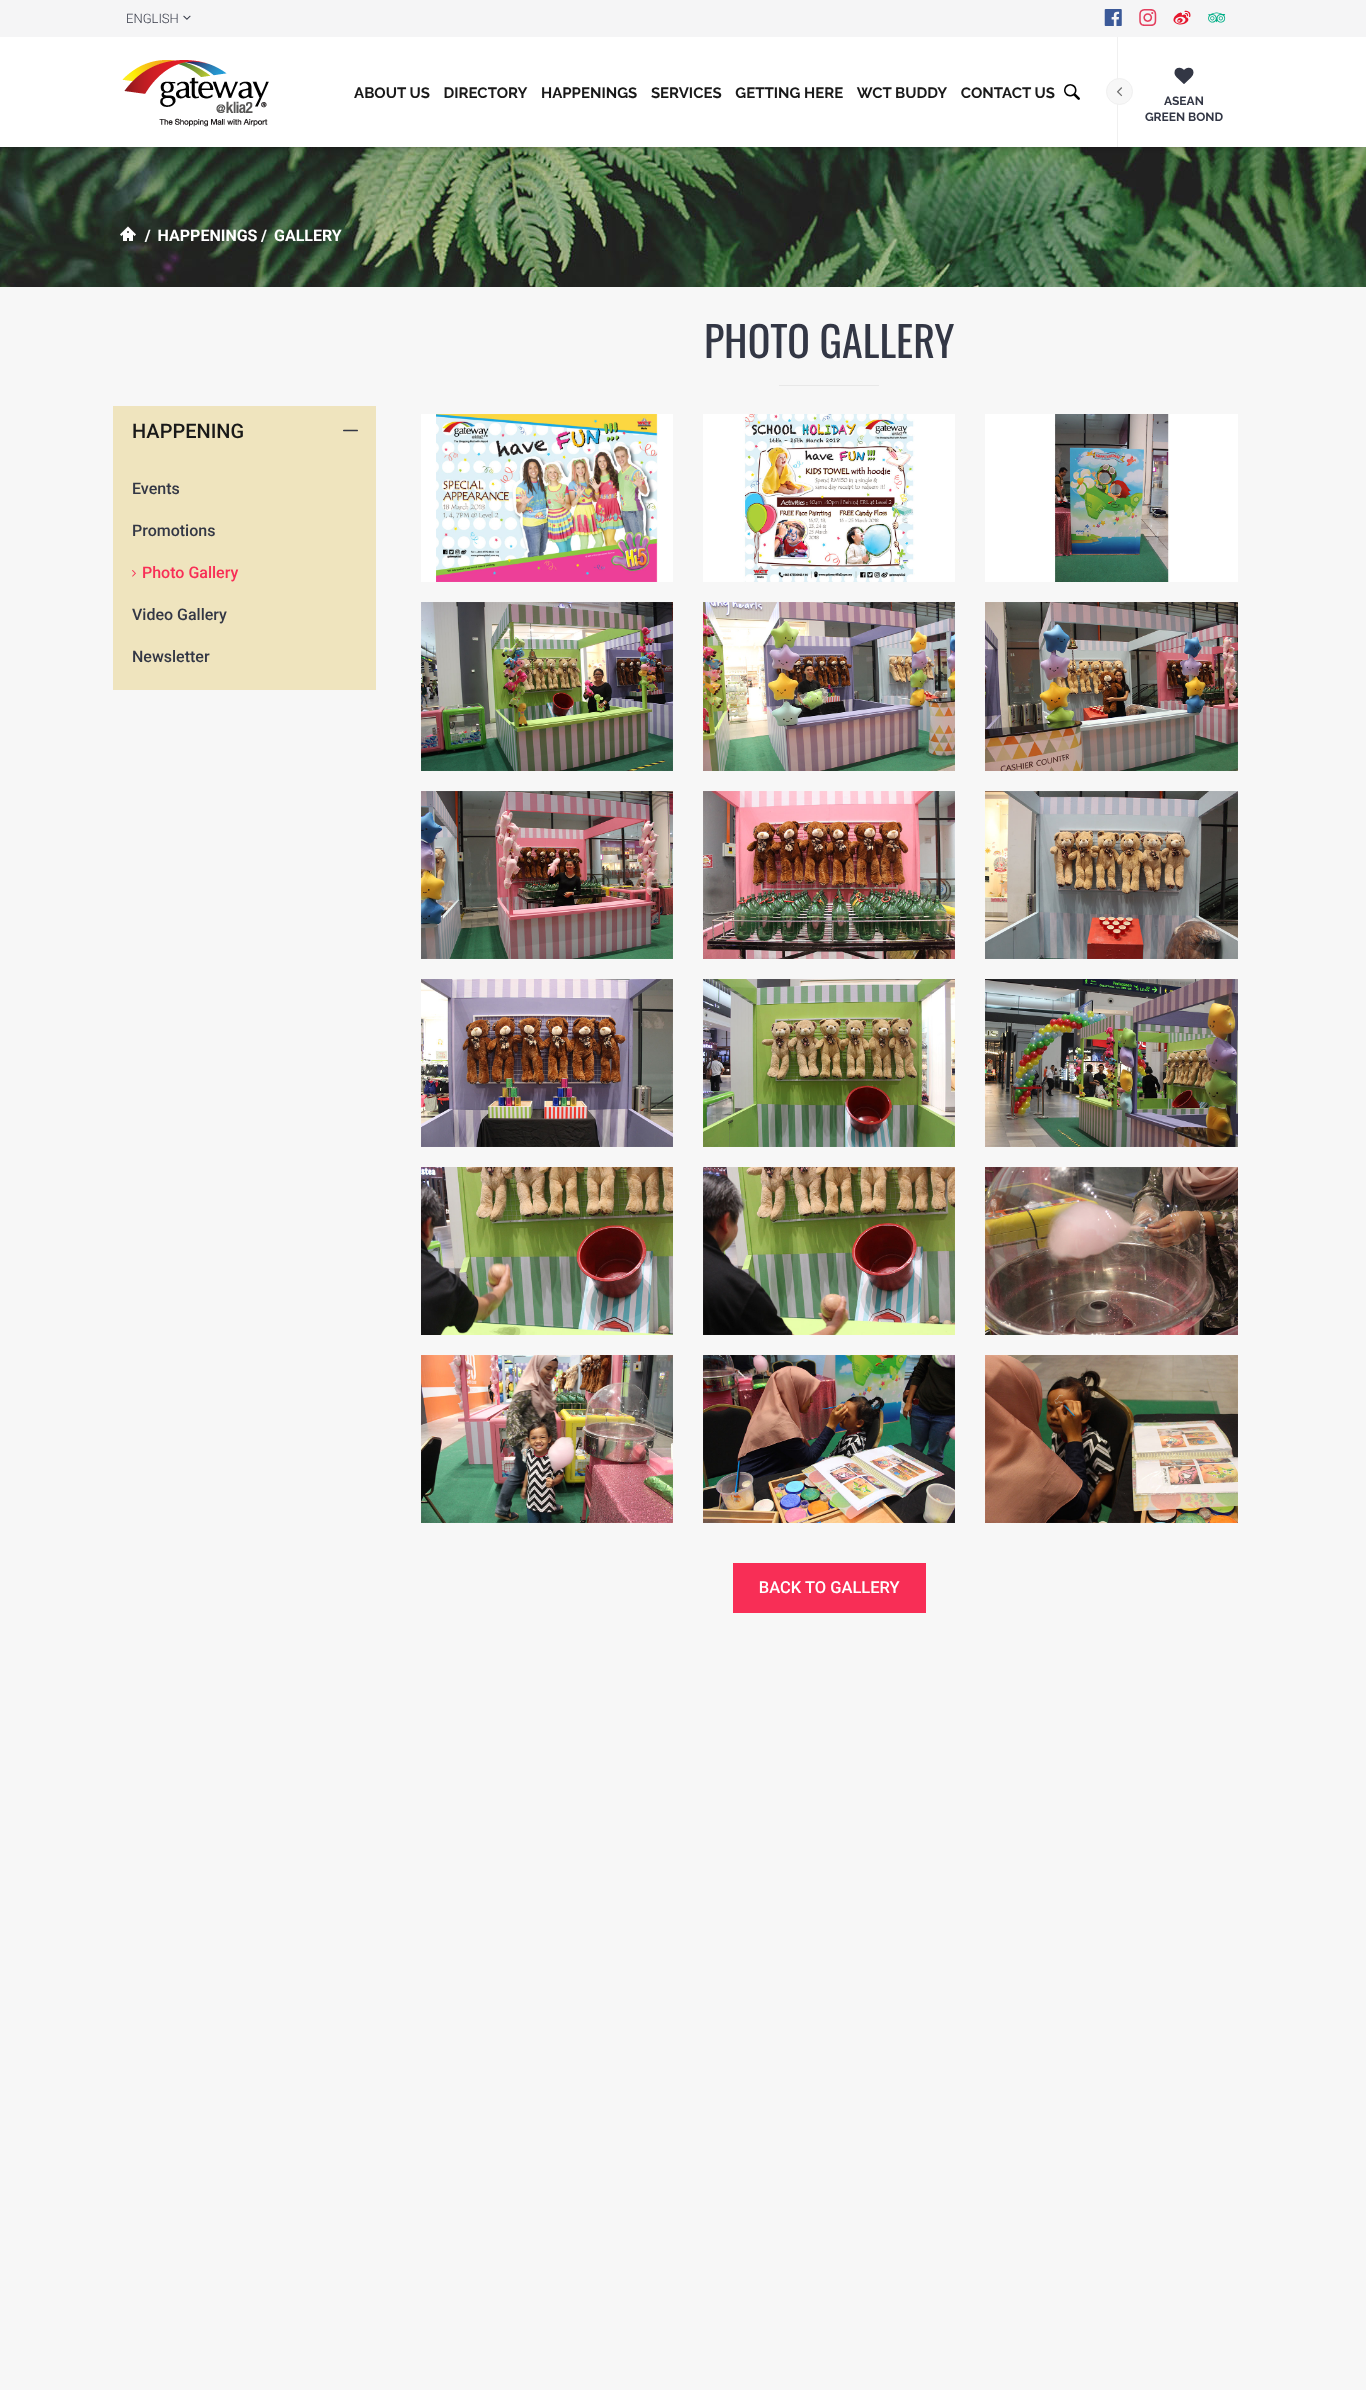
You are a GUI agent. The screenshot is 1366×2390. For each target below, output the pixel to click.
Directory (486, 93)
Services (686, 93)
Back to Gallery (829, 1588)
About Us (392, 93)
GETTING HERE (789, 93)
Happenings (589, 93)
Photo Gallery (190, 572)
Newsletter (171, 656)
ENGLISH (152, 19)
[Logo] (200, 92)
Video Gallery (179, 614)
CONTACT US (1008, 93)
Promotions (173, 530)
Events (156, 488)
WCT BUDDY (902, 93)
